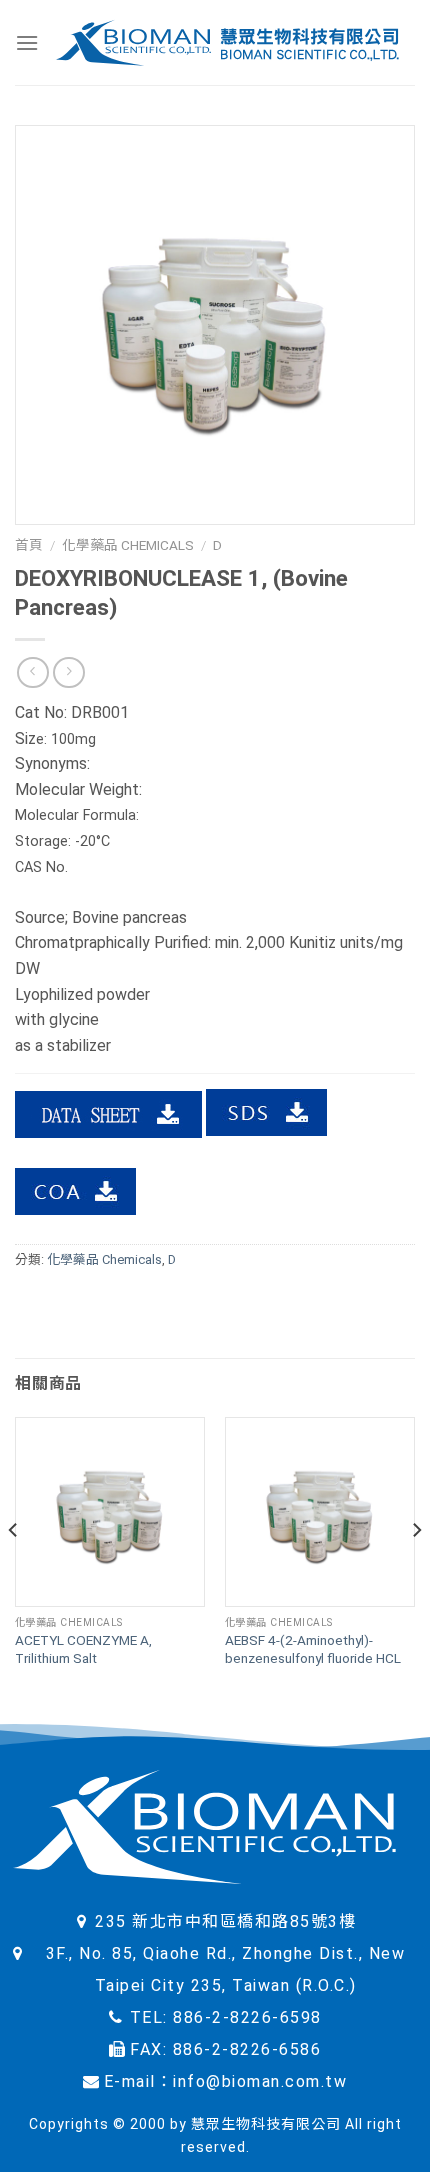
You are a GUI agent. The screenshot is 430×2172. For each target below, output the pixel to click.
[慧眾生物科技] (227, 42)
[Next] (416, 1570)
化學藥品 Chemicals (128, 545)
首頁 (29, 545)
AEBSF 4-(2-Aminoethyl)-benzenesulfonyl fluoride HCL (313, 1649)
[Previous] (14, 1570)
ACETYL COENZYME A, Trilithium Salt (83, 1649)
